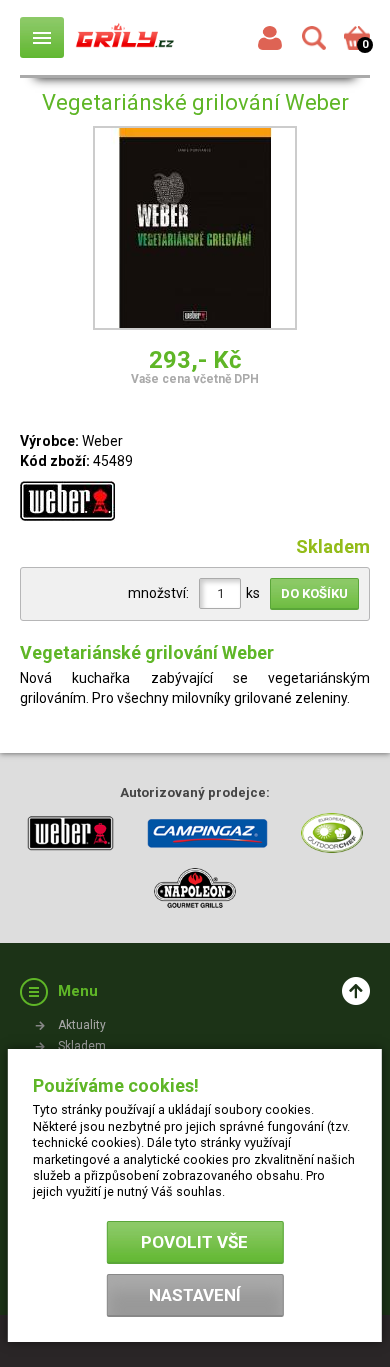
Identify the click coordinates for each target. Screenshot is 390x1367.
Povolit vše (194, 1242)
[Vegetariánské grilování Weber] (195, 231)
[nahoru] (356, 991)
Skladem (82, 1046)
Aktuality (82, 1025)
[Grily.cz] (125, 37)
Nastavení (195, 1295)
